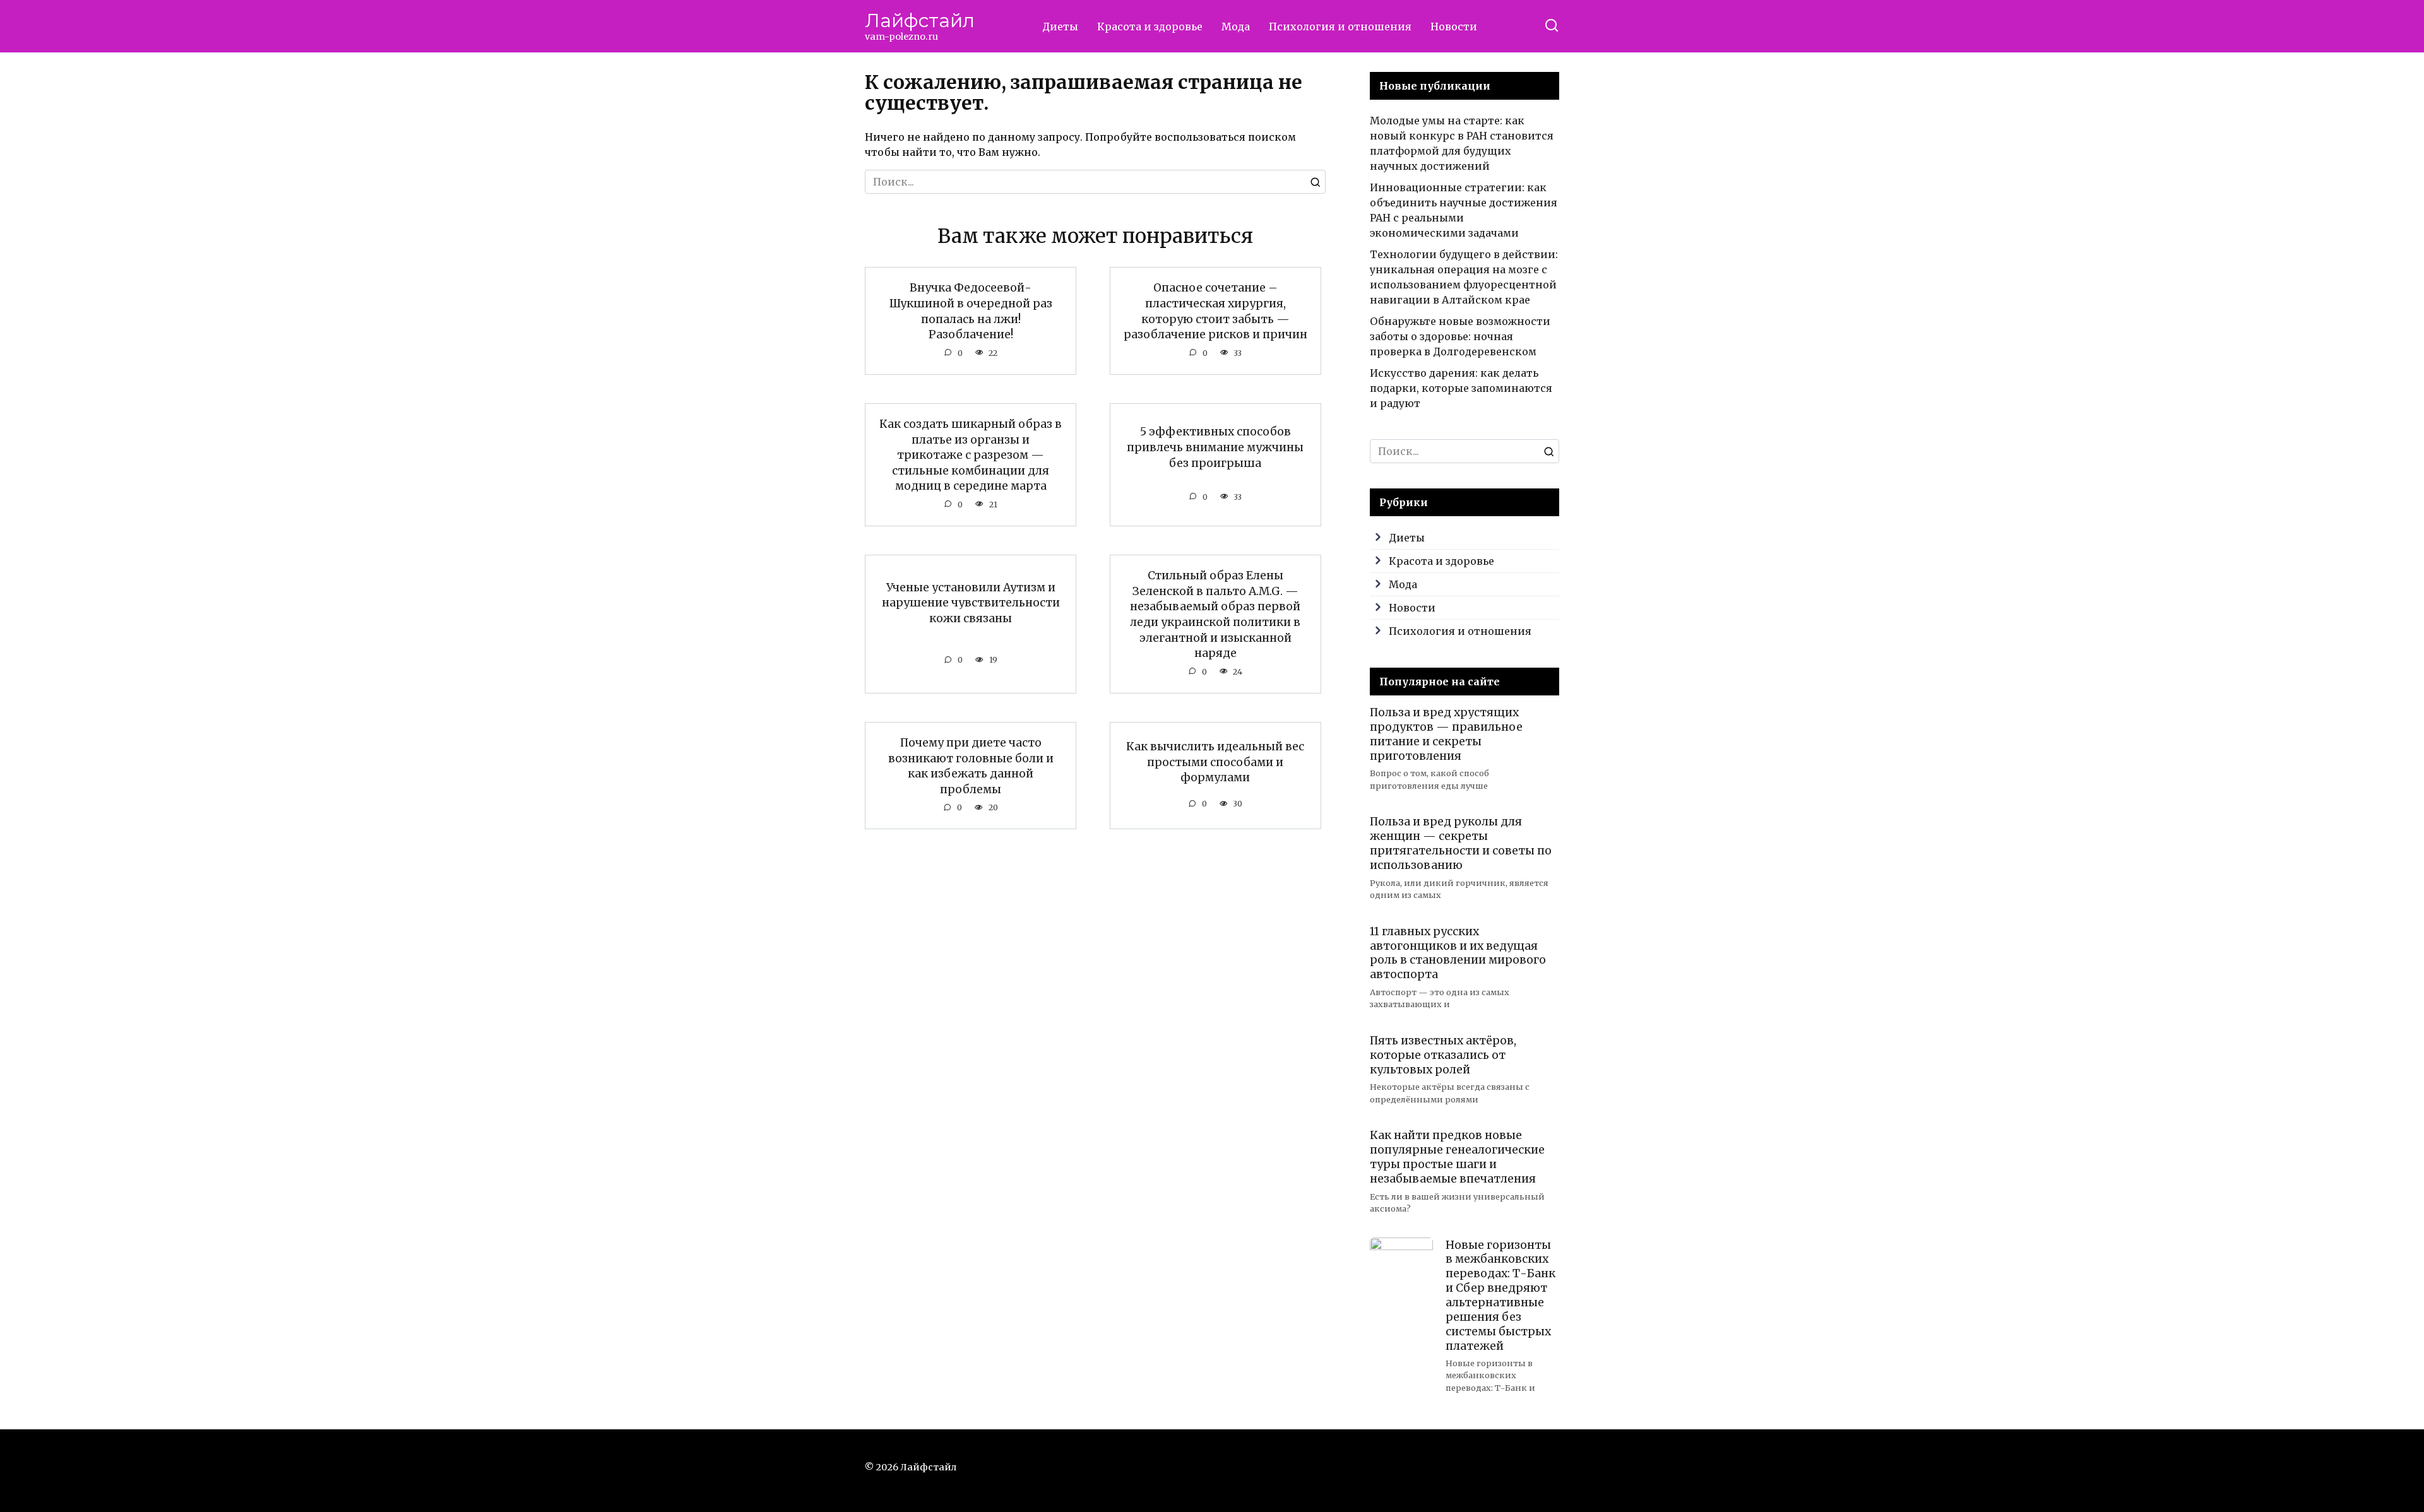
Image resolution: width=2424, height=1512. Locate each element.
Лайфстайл (920, 21)
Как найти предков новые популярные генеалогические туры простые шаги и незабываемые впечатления (1457, 1157)
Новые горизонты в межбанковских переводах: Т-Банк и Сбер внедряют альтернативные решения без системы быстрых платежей (1500, 1295)
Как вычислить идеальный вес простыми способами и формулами (1215, 762)
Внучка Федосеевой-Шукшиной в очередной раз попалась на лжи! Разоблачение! (971, 311)
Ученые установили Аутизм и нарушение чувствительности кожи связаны (971, 602)
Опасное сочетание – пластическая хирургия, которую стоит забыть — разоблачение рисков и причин (1215, 311)
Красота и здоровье (1150, 27)
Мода (1236, 27)
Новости (1454, 27)
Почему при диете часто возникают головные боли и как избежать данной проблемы (971, 766)
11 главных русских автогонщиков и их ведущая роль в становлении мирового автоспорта (1458, 953)
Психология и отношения (1340, 27)
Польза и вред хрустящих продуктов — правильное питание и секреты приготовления (1446, 734)
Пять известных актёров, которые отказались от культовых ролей (1443, 1055)
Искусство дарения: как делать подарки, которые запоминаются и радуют (1461, 388)
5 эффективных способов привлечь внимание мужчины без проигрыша (1215, 447)
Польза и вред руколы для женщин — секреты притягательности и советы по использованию (1461, 843)
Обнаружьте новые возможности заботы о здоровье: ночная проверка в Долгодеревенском (1460, 336)
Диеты (1060, 27)
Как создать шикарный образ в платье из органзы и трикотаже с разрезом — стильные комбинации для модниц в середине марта (971, 455)
